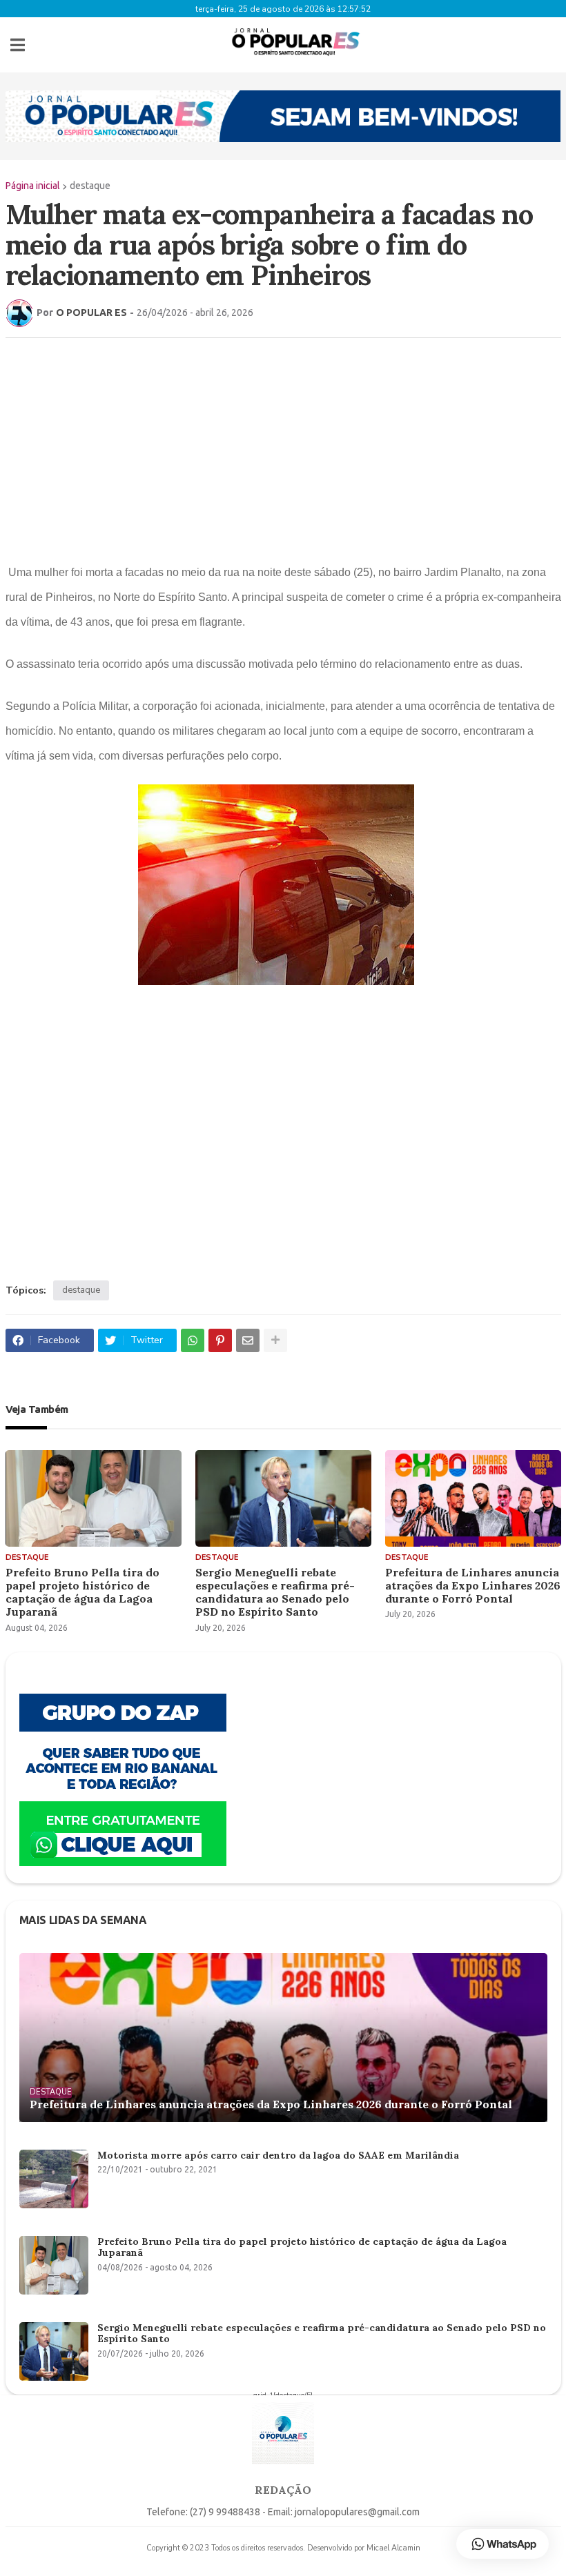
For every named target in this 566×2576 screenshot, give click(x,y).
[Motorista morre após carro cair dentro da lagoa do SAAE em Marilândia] (54, 2179)
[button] (18, 45)
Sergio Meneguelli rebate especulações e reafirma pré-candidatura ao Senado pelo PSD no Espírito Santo (275, 1593)
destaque (90, 186)
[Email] (248, 1340)
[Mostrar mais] (275, 1340)
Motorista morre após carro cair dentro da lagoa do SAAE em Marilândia (278, 2156)
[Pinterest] (220, 1340)
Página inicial (33, 186)
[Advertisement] (270, 448)
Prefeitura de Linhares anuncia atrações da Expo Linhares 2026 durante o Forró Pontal (473, 1586)
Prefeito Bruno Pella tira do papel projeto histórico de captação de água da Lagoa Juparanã (82, 1593)
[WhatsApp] (193, 1340)
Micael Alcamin (393, 2548)
